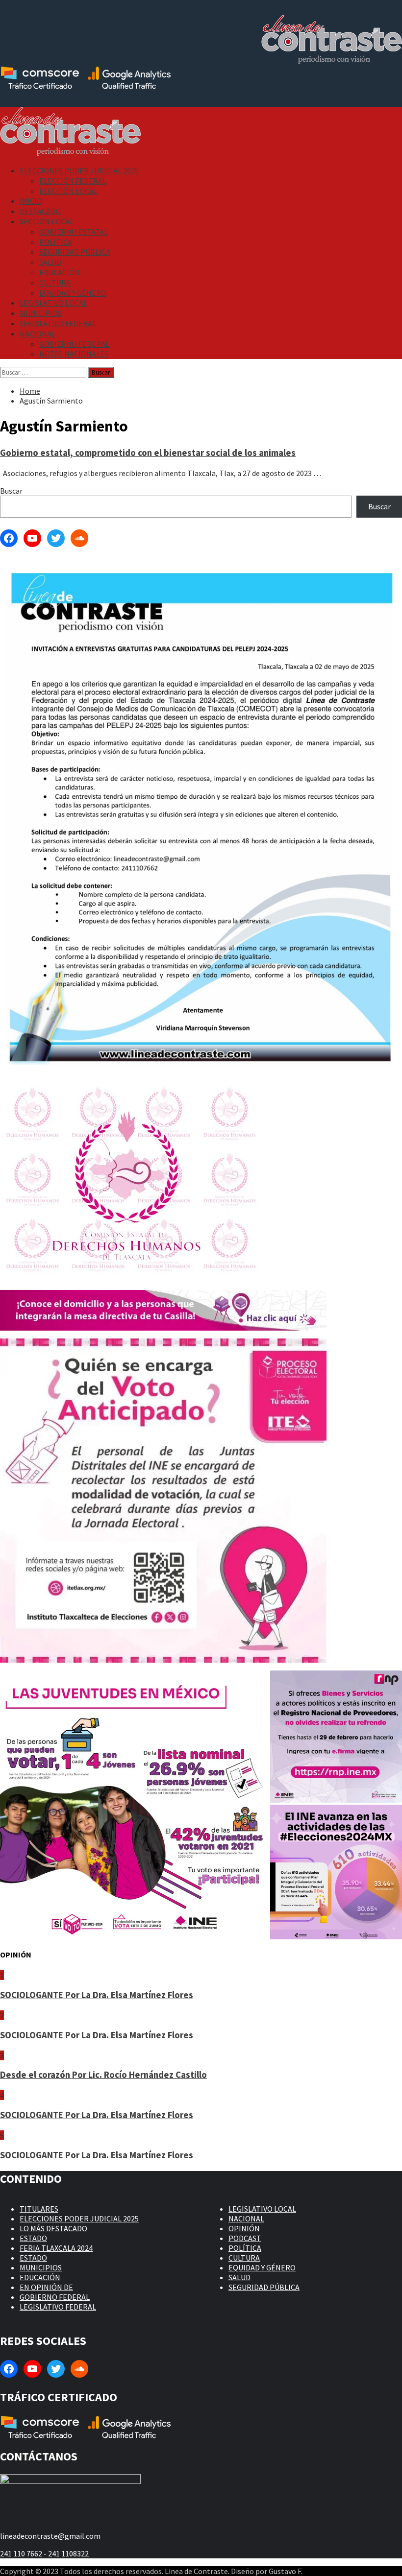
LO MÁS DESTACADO (53, 2228)
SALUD (50, 262)
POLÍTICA (56, 242)
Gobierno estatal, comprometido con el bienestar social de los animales (148, 453)
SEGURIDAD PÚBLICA (75, 252)
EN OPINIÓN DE (46, 2287)
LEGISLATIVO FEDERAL (58, 323)
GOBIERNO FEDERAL (74, 344)
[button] (134, 1805)
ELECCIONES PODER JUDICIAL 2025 (79, 170)
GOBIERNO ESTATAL (74, 232)
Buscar (11, 491)
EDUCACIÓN (60, 272)
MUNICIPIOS (41, 313)
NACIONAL (38, 334)
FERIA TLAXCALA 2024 (56, 2248)
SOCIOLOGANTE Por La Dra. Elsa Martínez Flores (97, 1995)
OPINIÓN (244, 2228)
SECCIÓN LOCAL (47, 221)
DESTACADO (40, 211)
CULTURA (55, 283)
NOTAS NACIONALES (74, 354)
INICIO (31, 201)
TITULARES (39, 2209)
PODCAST (245, 2238)
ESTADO (33, 2238)
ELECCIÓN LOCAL (68, 191)
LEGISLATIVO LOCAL (53, 303)
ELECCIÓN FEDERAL (73, 181)
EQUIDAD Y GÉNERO (73, 293)
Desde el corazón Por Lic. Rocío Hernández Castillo (103, 2075)
